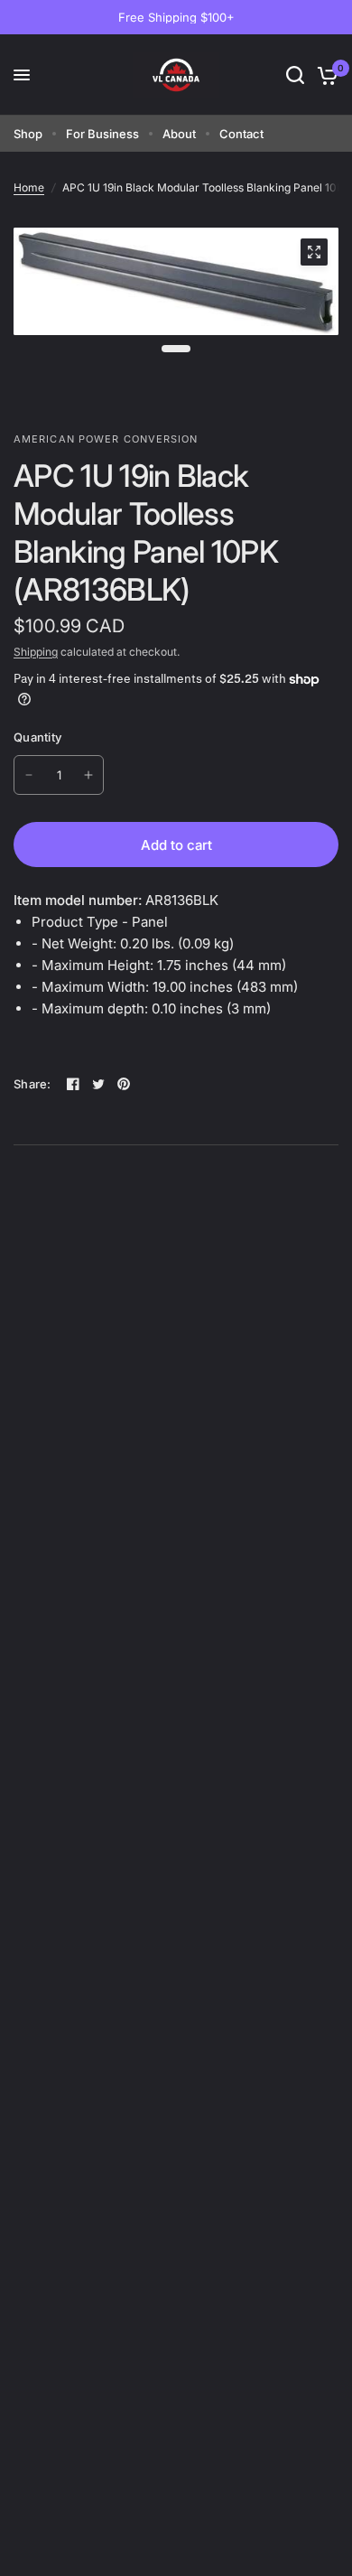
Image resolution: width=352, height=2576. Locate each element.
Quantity (37, 737)
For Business (102, 134)
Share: (32, 1084)
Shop (28, 134)
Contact (241, 134)
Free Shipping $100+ (176, 17)
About (179, 134)
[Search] (295, 75)
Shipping (36, 652)
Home (29, 187)
